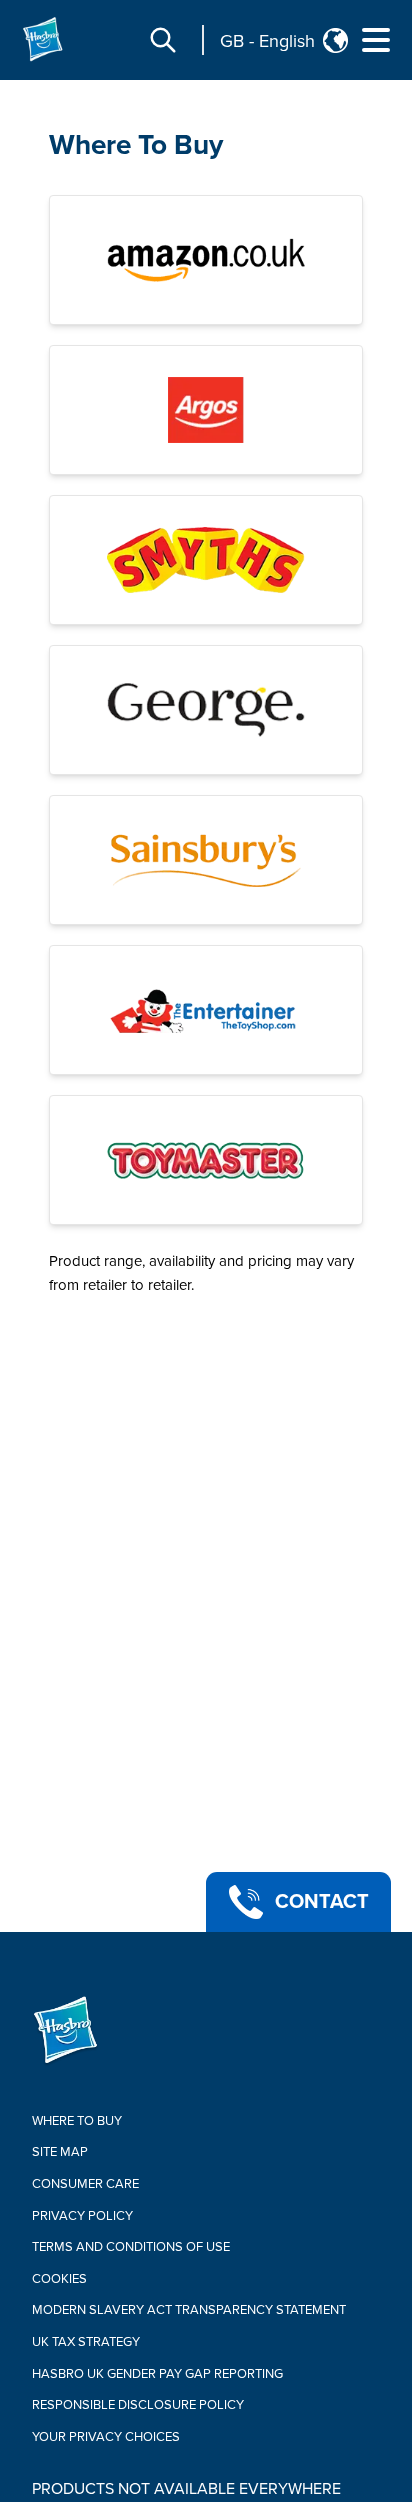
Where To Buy (136, 145)
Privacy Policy (82, 2216)
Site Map (60, 2152)
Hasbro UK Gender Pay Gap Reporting (157, 2374)
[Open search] (163, 40)
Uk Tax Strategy (86, 2342)
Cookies (59, 2279)
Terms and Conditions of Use (131, 2247)
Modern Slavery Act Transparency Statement (189, 2310)
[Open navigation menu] (376, 40)
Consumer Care (85, 2184)
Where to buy (77, 2121)
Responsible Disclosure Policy (138, 2405)
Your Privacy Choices (106, 2437)
